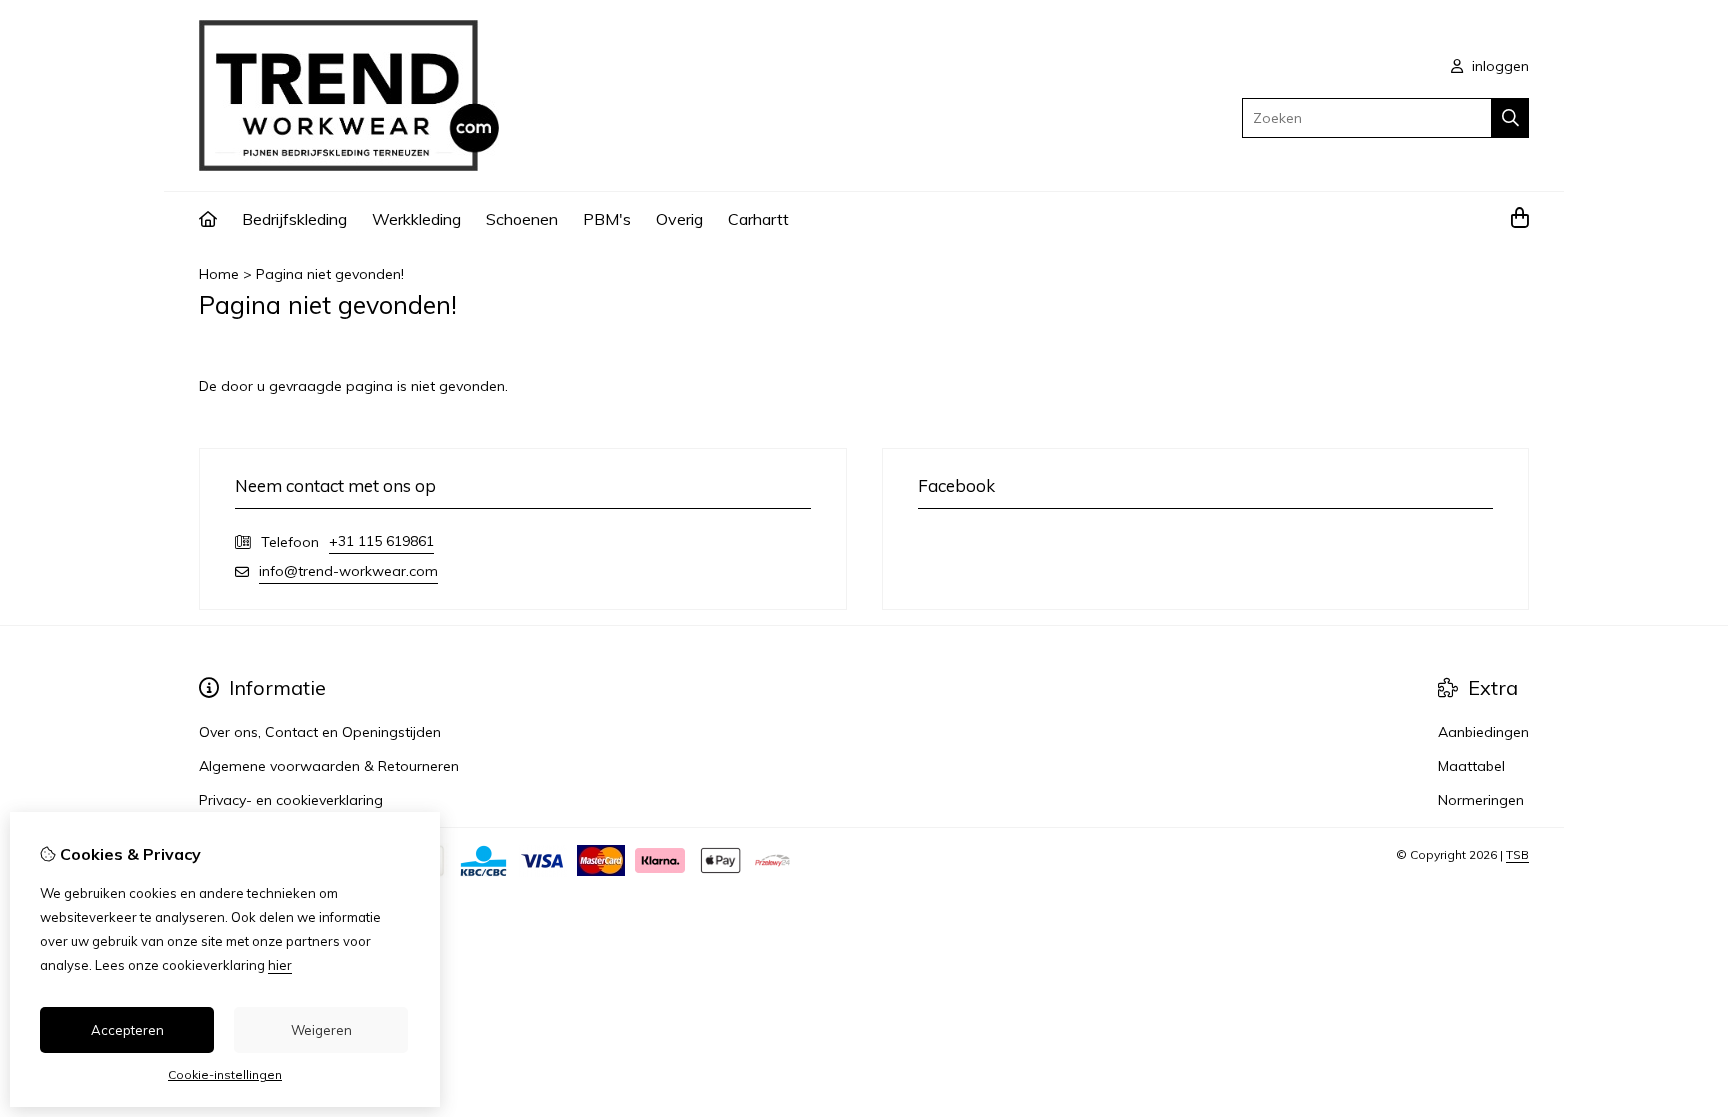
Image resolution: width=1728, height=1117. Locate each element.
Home (219, 274)
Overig (679, 219)
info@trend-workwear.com (348, 571)
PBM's (607, 219)
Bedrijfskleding (294, 219)
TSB (1517, 854)
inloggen (1498, 66)
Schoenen (522, 219)
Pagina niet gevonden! (330, 274)
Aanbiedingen (1483, 732)
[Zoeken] (1510, 118)
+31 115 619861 (381, 541)
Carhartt (758, 219)
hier (280, 965)
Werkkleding (416, 219)
